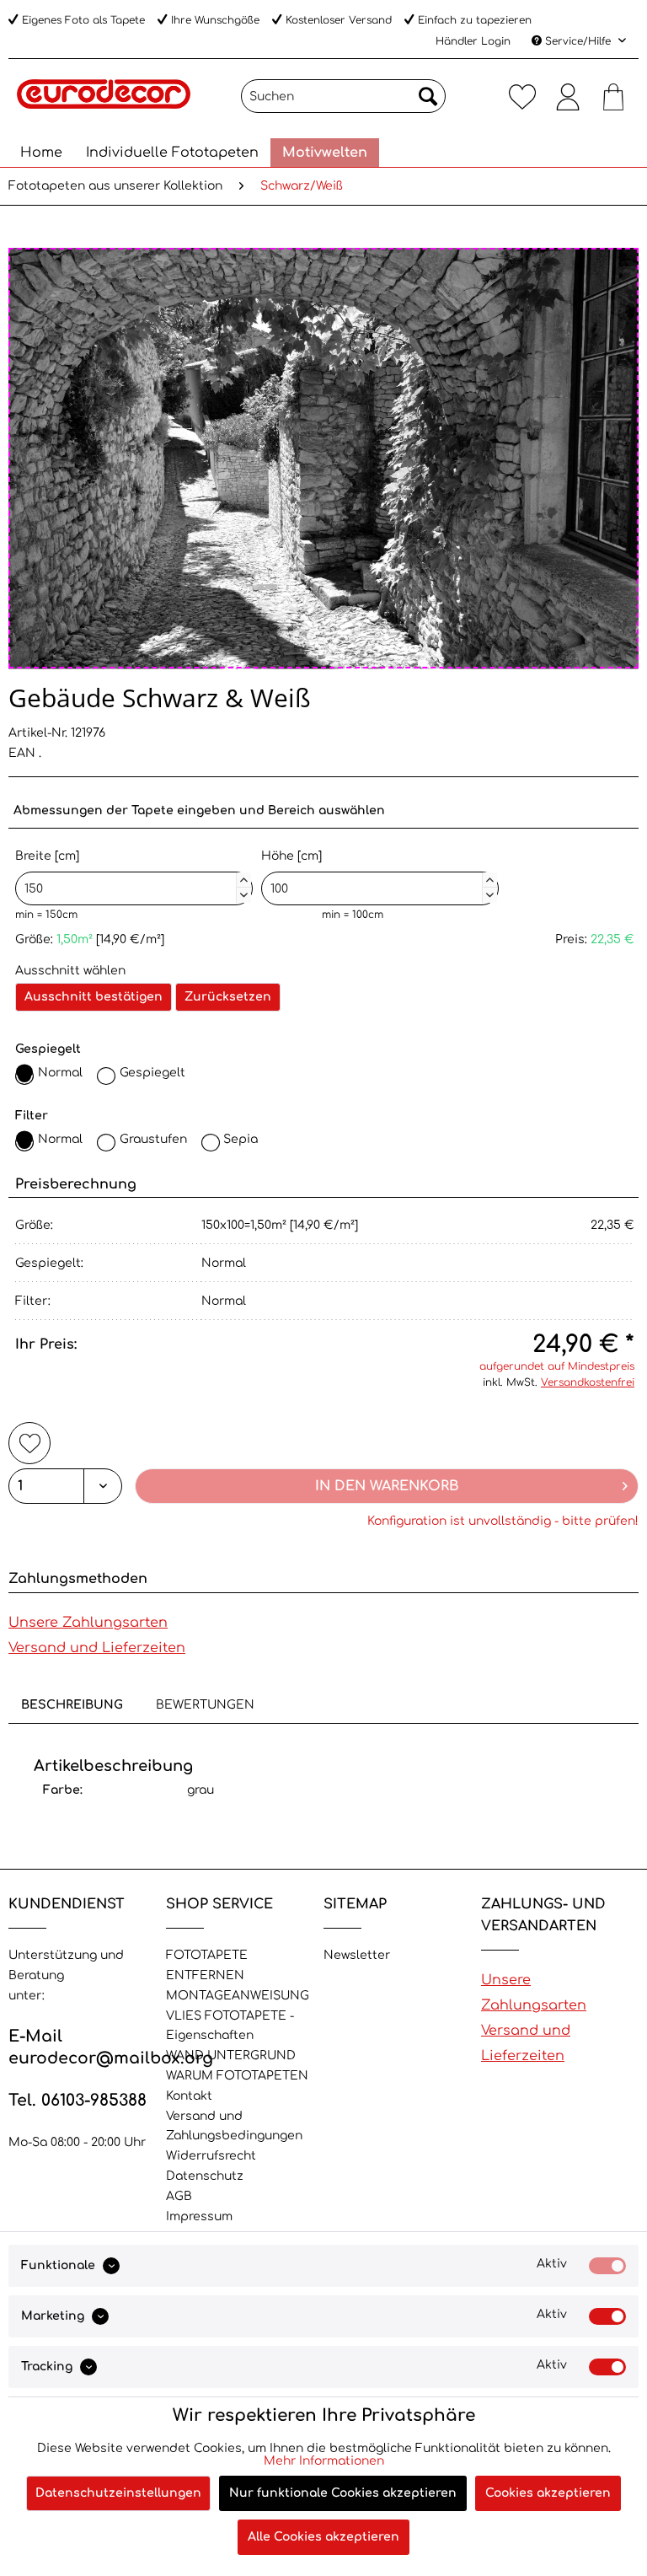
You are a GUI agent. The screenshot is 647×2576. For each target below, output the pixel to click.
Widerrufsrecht (211, 2156)
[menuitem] (343, 96)
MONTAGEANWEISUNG (238, 1996)
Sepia (241, 1139)
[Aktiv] (607, 2266)
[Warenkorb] (613, 96)
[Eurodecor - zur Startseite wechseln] (104, 100)
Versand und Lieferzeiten (97, 1648)
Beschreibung (72, 1705)
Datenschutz (205, 2176)
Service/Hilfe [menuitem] (578, 41)
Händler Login (473, 41)
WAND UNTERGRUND (231, 2055)
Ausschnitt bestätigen (94, 997)
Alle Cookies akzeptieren (323, 2537)
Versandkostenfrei (588, 1382)
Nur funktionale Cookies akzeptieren (343, 2493)
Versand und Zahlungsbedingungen (234, 2126)
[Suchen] (428, 96)
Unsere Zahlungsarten (88, 1623)
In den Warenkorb (387, 1486)
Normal (60, 1073)
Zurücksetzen (228, 997)
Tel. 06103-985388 (78, 2100)
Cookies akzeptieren (548, 2493)
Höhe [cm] (377, 874)
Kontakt (189, 2096)
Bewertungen (205, 1705)
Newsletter (357, 1955)
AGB (179, 2196)
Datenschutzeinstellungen (118, 2493)
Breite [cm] (131, 874)
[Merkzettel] (522, 96)
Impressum (199, 2216)
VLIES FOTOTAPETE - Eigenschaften (230, 2026)
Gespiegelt (152, 1073)
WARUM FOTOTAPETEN (237, 2076)
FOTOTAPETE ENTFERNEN (207, 1965)
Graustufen (153, 1139)
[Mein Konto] (568, 96)
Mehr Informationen (324, 2461)
